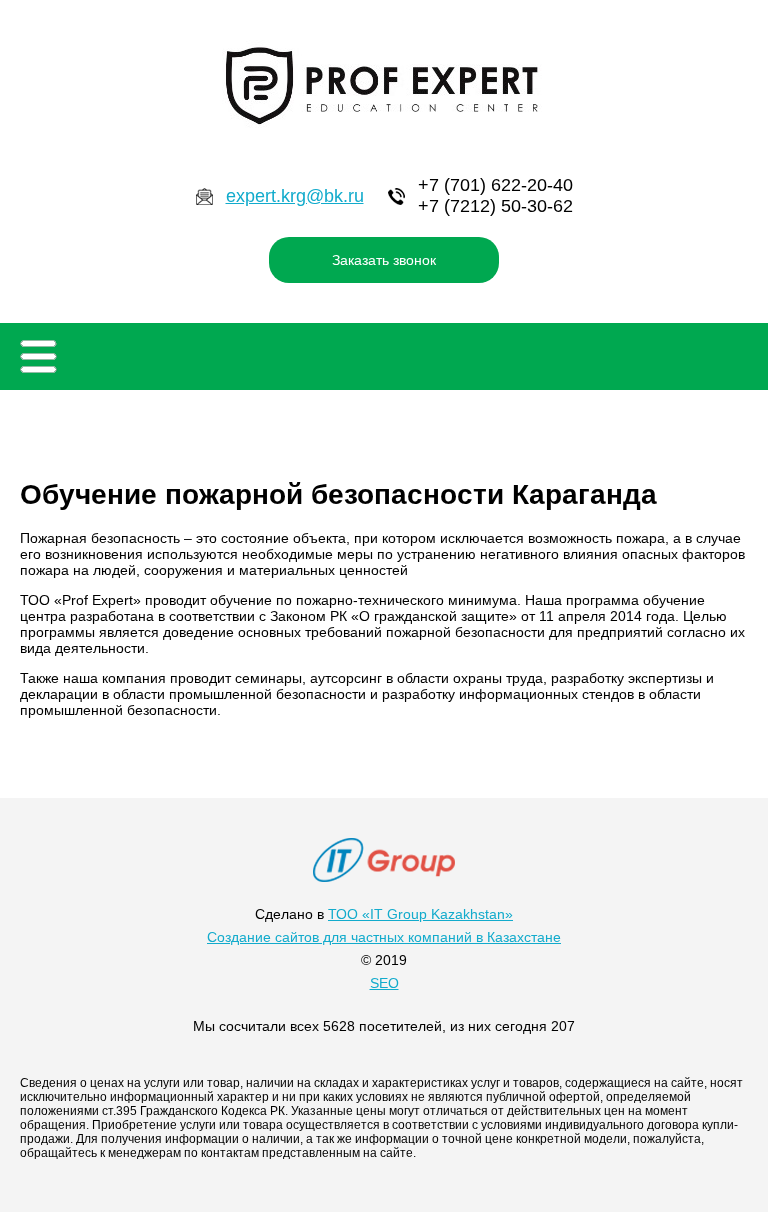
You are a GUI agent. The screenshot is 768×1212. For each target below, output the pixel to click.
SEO (384, 983)
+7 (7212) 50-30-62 (495, 206)
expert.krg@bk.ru (295, 196)
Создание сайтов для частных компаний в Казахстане (384, 937)
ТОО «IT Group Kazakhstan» (420, 914)
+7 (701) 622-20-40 (495, 185)
